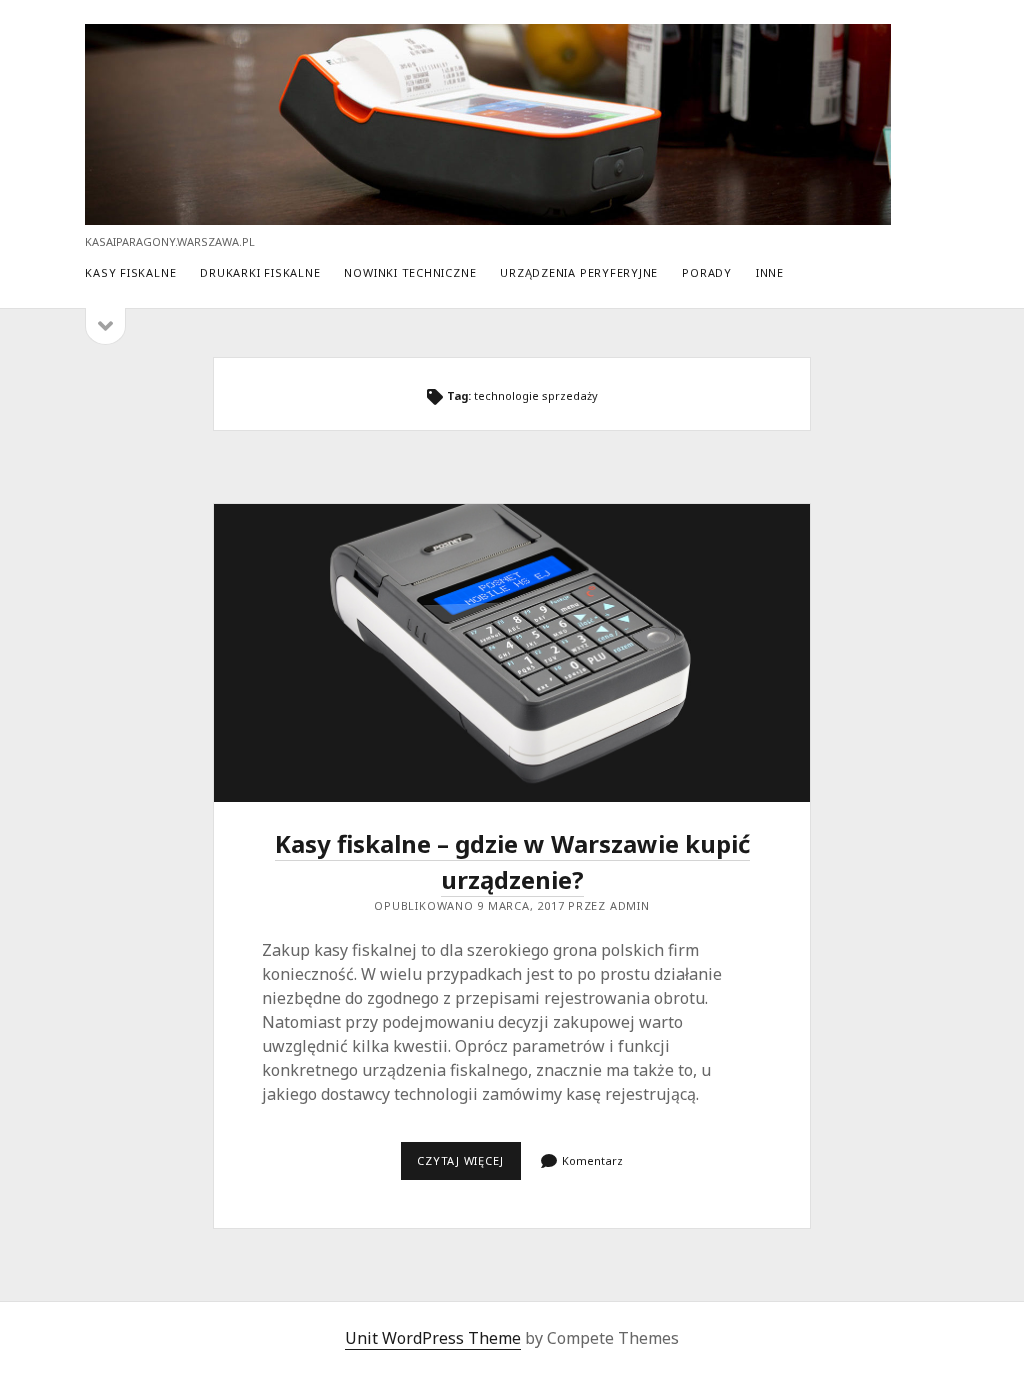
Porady (707, 272)
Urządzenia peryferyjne (579, 272)
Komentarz (592, 1160)
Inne (770, 272)
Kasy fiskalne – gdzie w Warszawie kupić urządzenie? (511, 653)
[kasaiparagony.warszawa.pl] (487, 215)
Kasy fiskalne (130, 272)
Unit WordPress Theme (433, 1338)
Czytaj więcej (469, 1166)
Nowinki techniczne (410, 272)
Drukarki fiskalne (260, 272)
